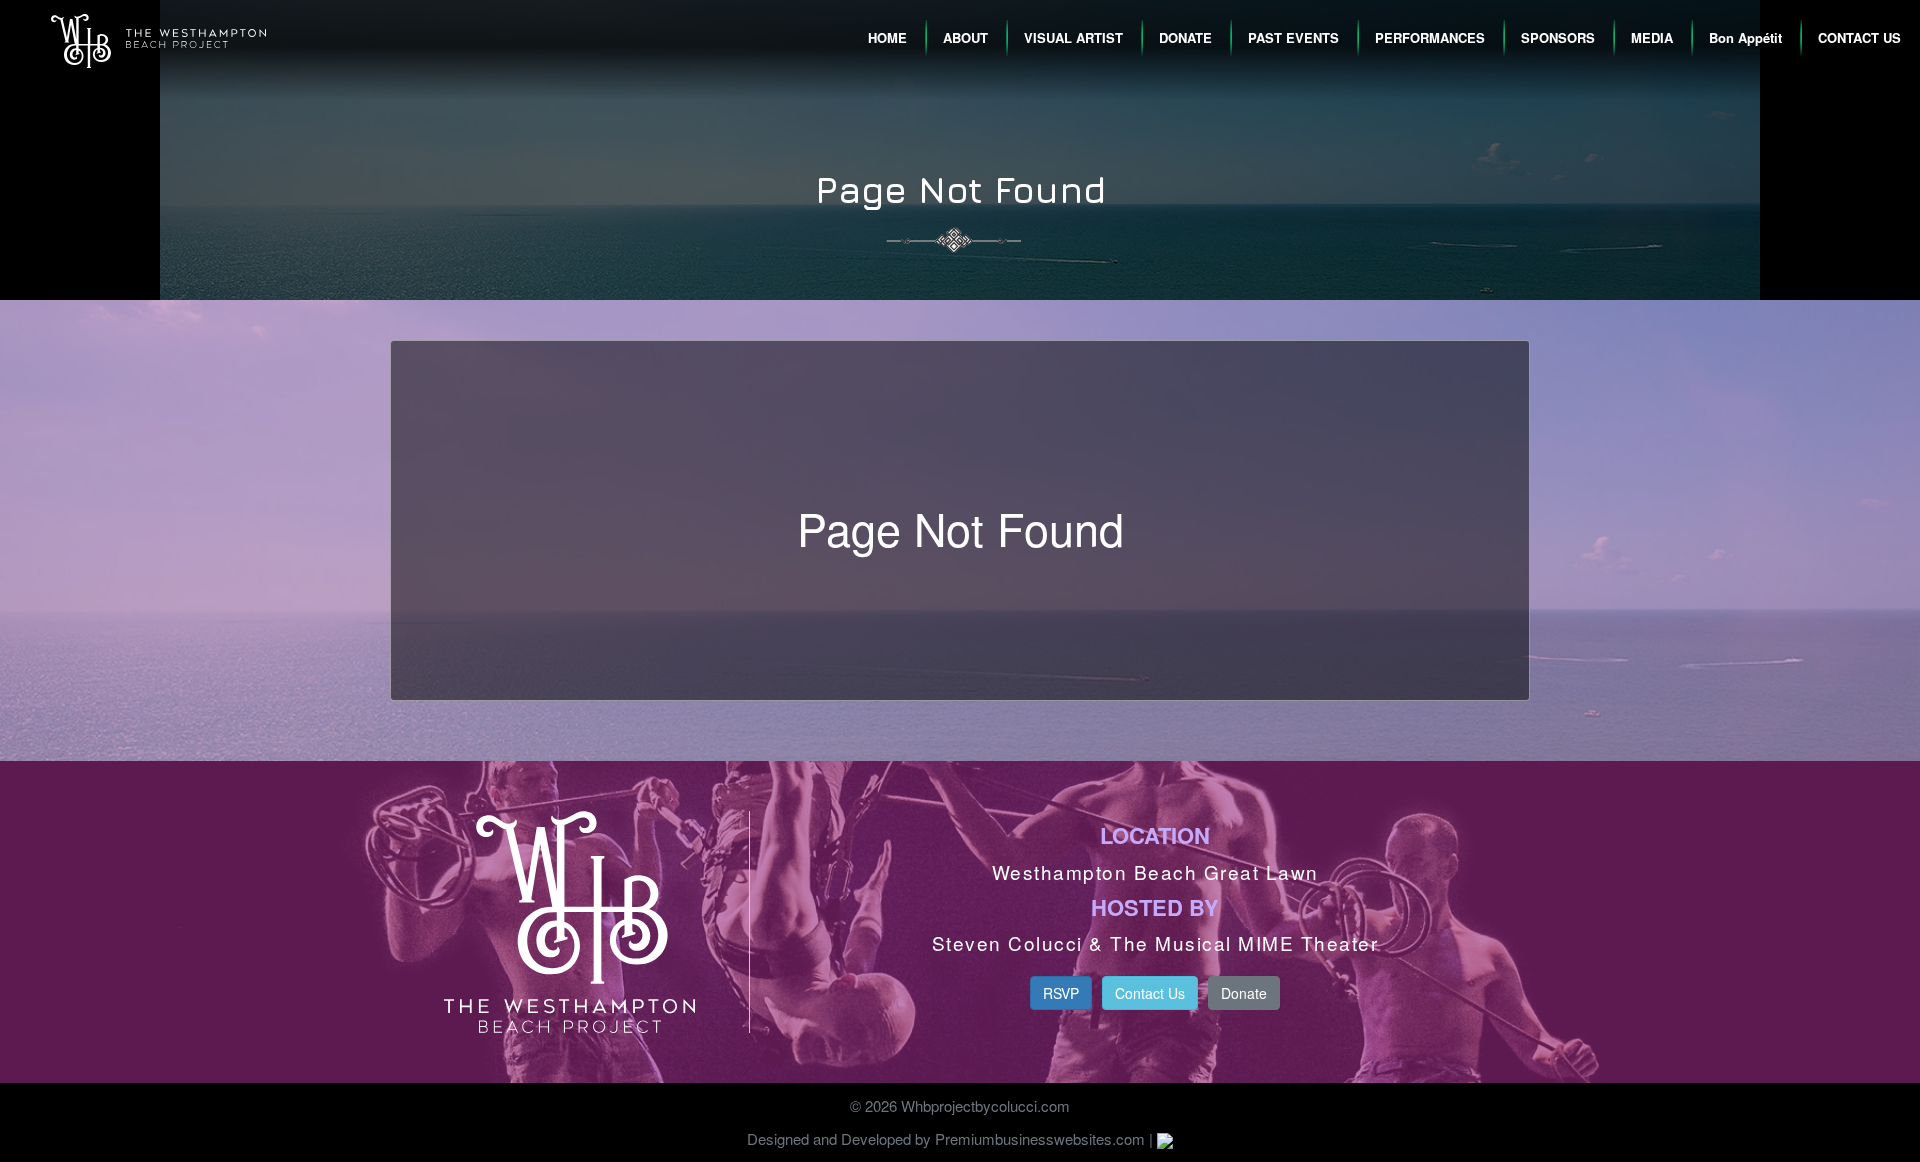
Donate (1244, 993)
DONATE (1185, 37)
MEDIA (1652, 37)
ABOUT (965, 37)
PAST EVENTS (1293, 37)
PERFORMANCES (1430, 37)
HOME (887, 37)
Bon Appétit (1745, 37)
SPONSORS (1558, 37)
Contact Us (1150, 993)
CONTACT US (1859, 37)
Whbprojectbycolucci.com (985, 1105)
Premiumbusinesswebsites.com (1040, 1138)
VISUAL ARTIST (1073, 37)
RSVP (1061, 993)
